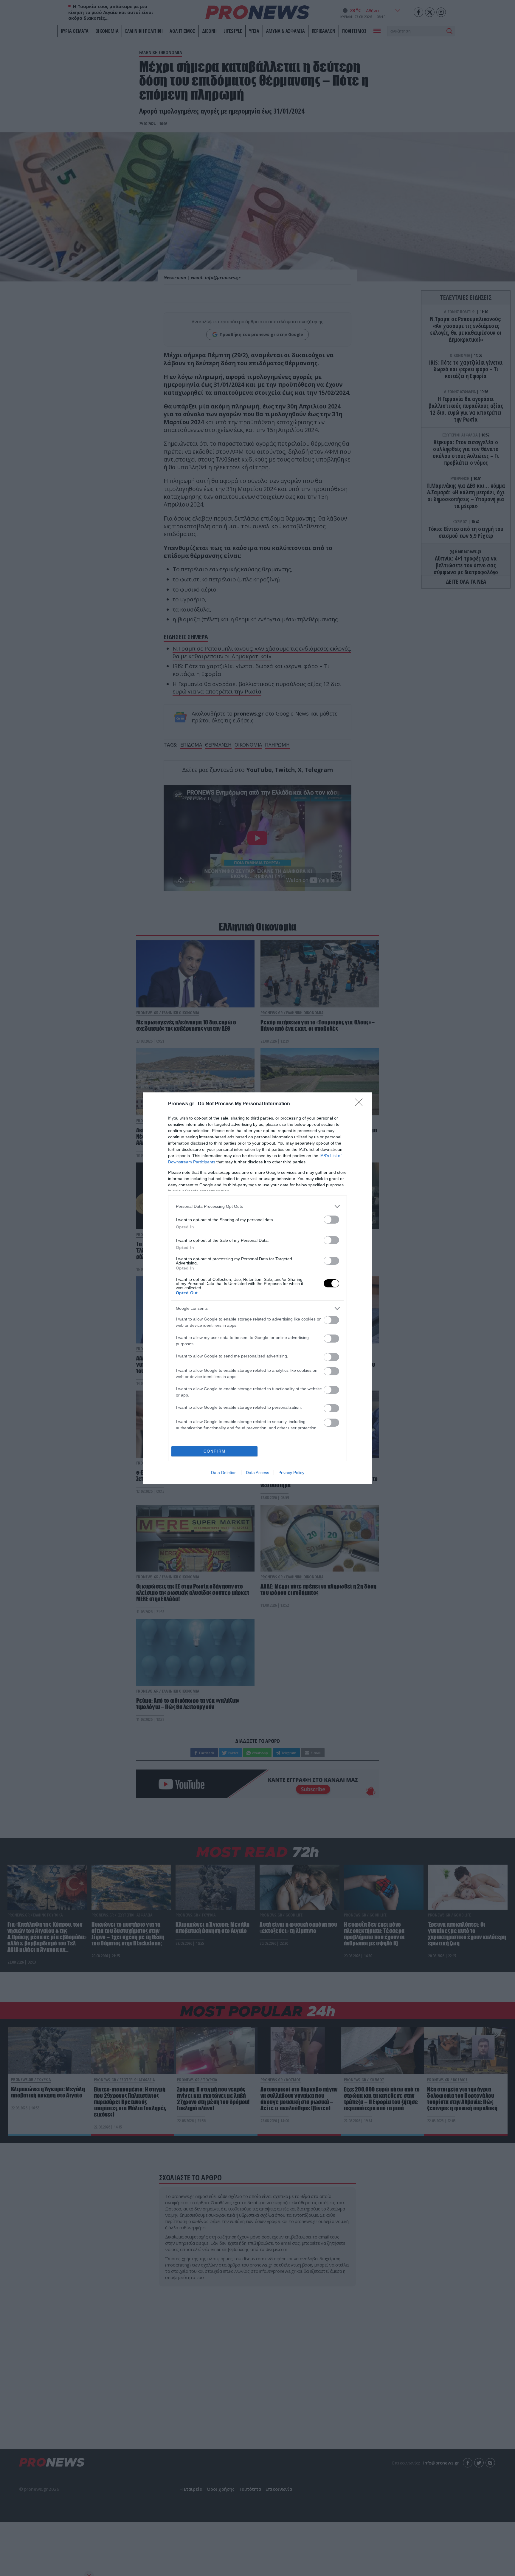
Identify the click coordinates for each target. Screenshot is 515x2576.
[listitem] (257, 1206)
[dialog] (257, 1288)
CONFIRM (215, 1451)
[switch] (331, 1220)
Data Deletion (224, 1473)
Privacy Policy (291, 1473)
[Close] (361, 1104)
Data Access (257, 1473)
